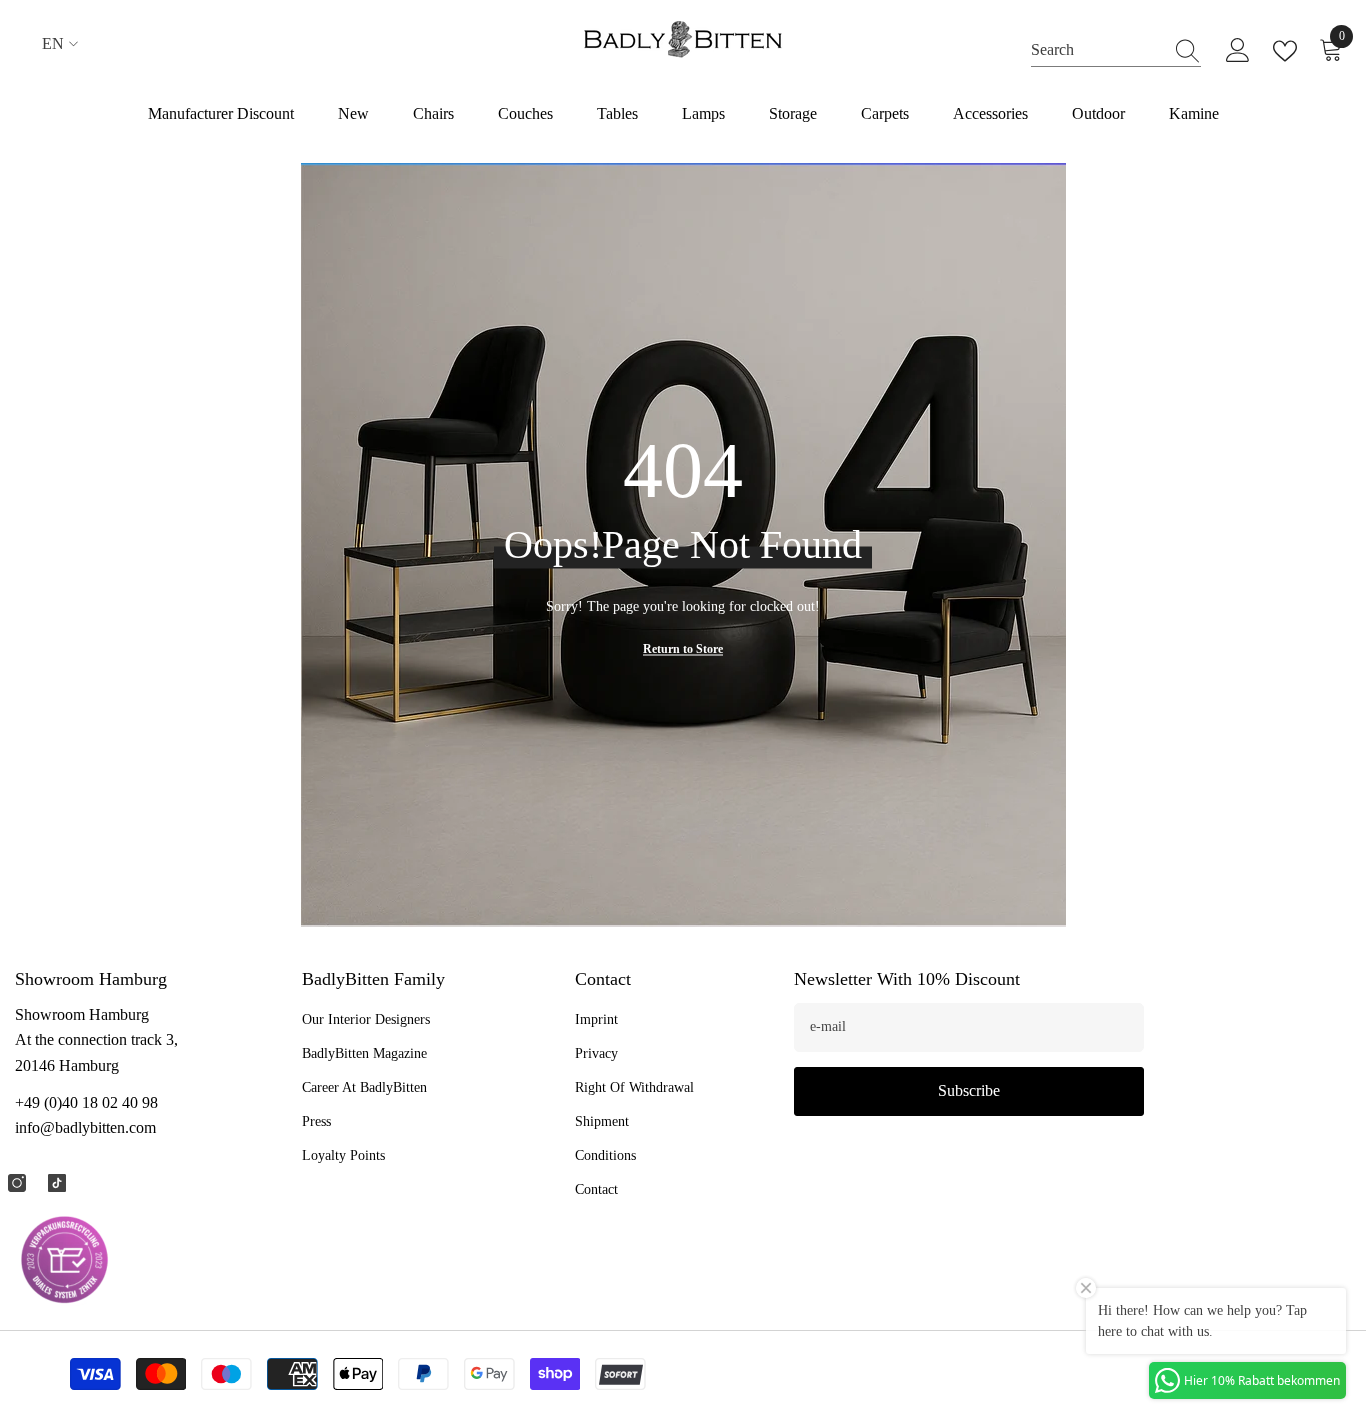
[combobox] (1097, 49)
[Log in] (1238, 51)
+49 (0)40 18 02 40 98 (86, 1102)
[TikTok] (57, 1183)
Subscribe (969, 1090)
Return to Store (683, 649)
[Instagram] (17, 1183)
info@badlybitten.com (85, 1127)
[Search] (1116, 50)
